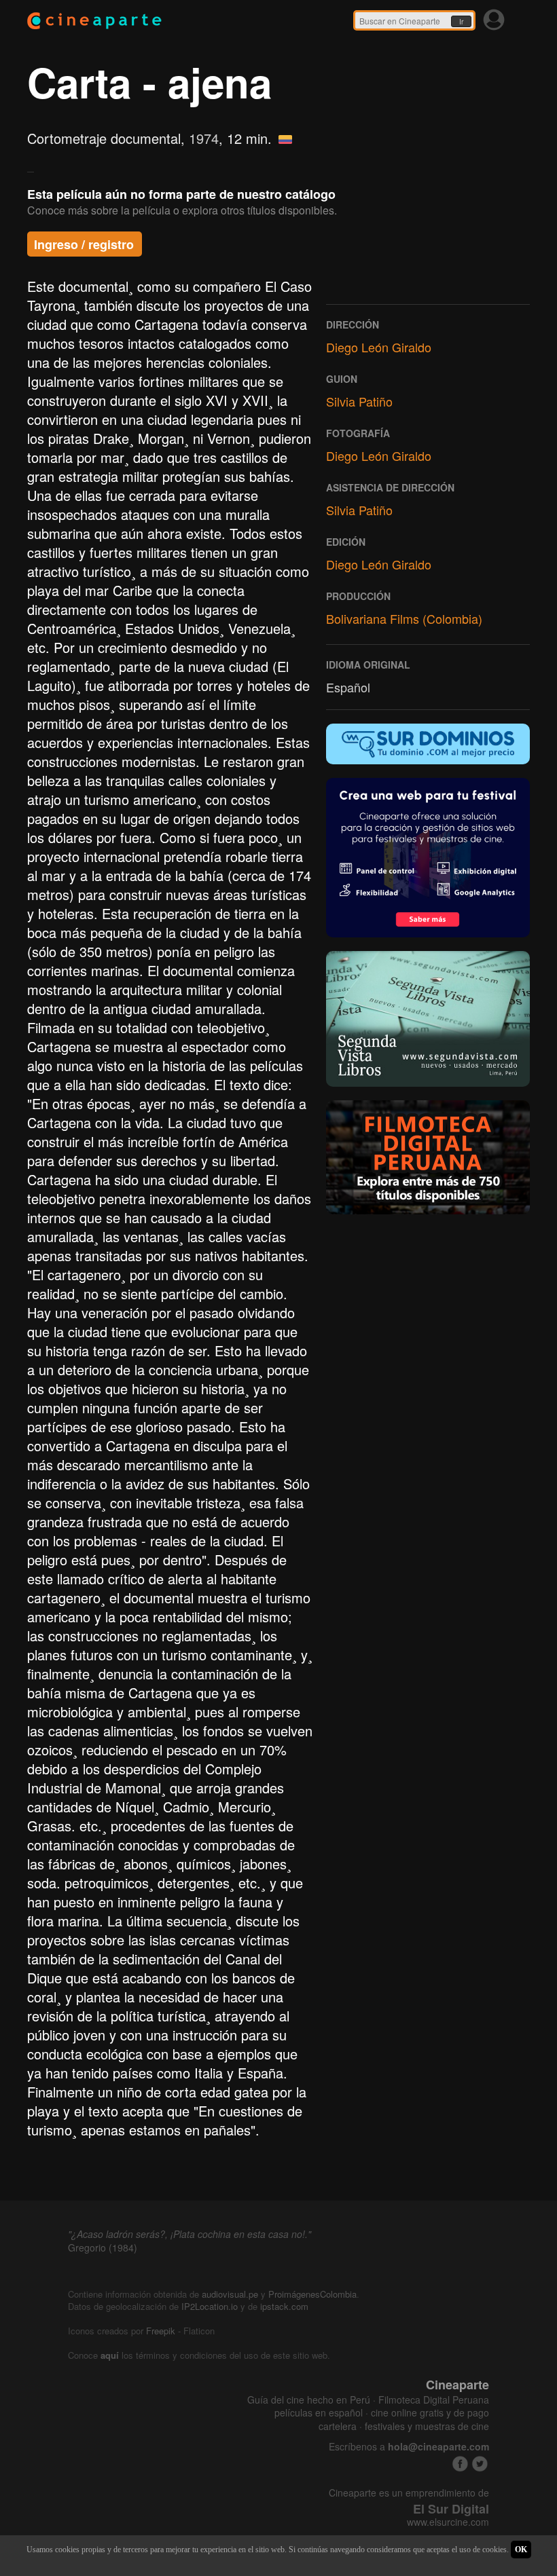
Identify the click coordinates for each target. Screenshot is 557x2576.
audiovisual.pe (230, 2294)
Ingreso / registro (84, 244)
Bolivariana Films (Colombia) (404, 618)
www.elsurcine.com (448, 2522)
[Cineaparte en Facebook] (460, 2464)
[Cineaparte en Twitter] (480, 2464)
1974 (204, 138)
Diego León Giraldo (379, 347)
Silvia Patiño (359, 401)
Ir (461, 22)
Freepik (161, 2331)
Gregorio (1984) (103, 2247)
